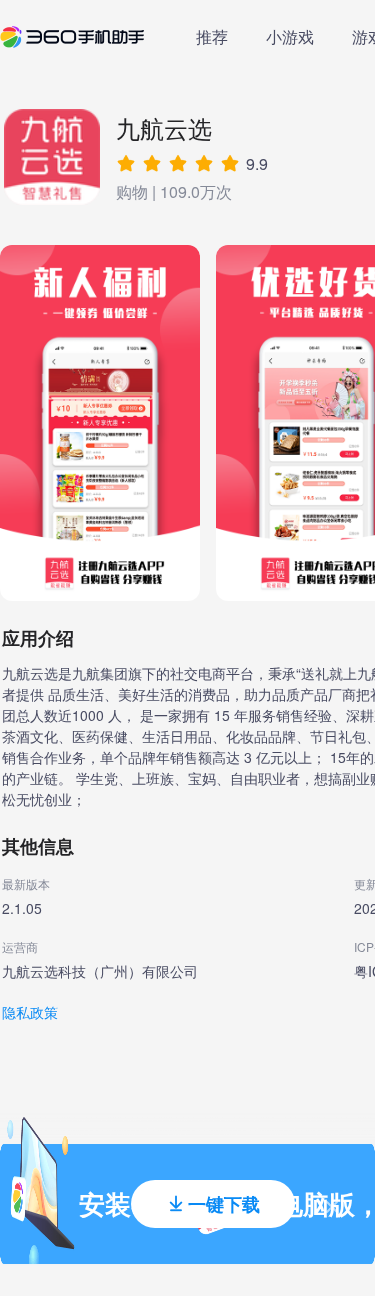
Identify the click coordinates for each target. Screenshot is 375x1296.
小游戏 (290, 36)
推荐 (212, 36)
